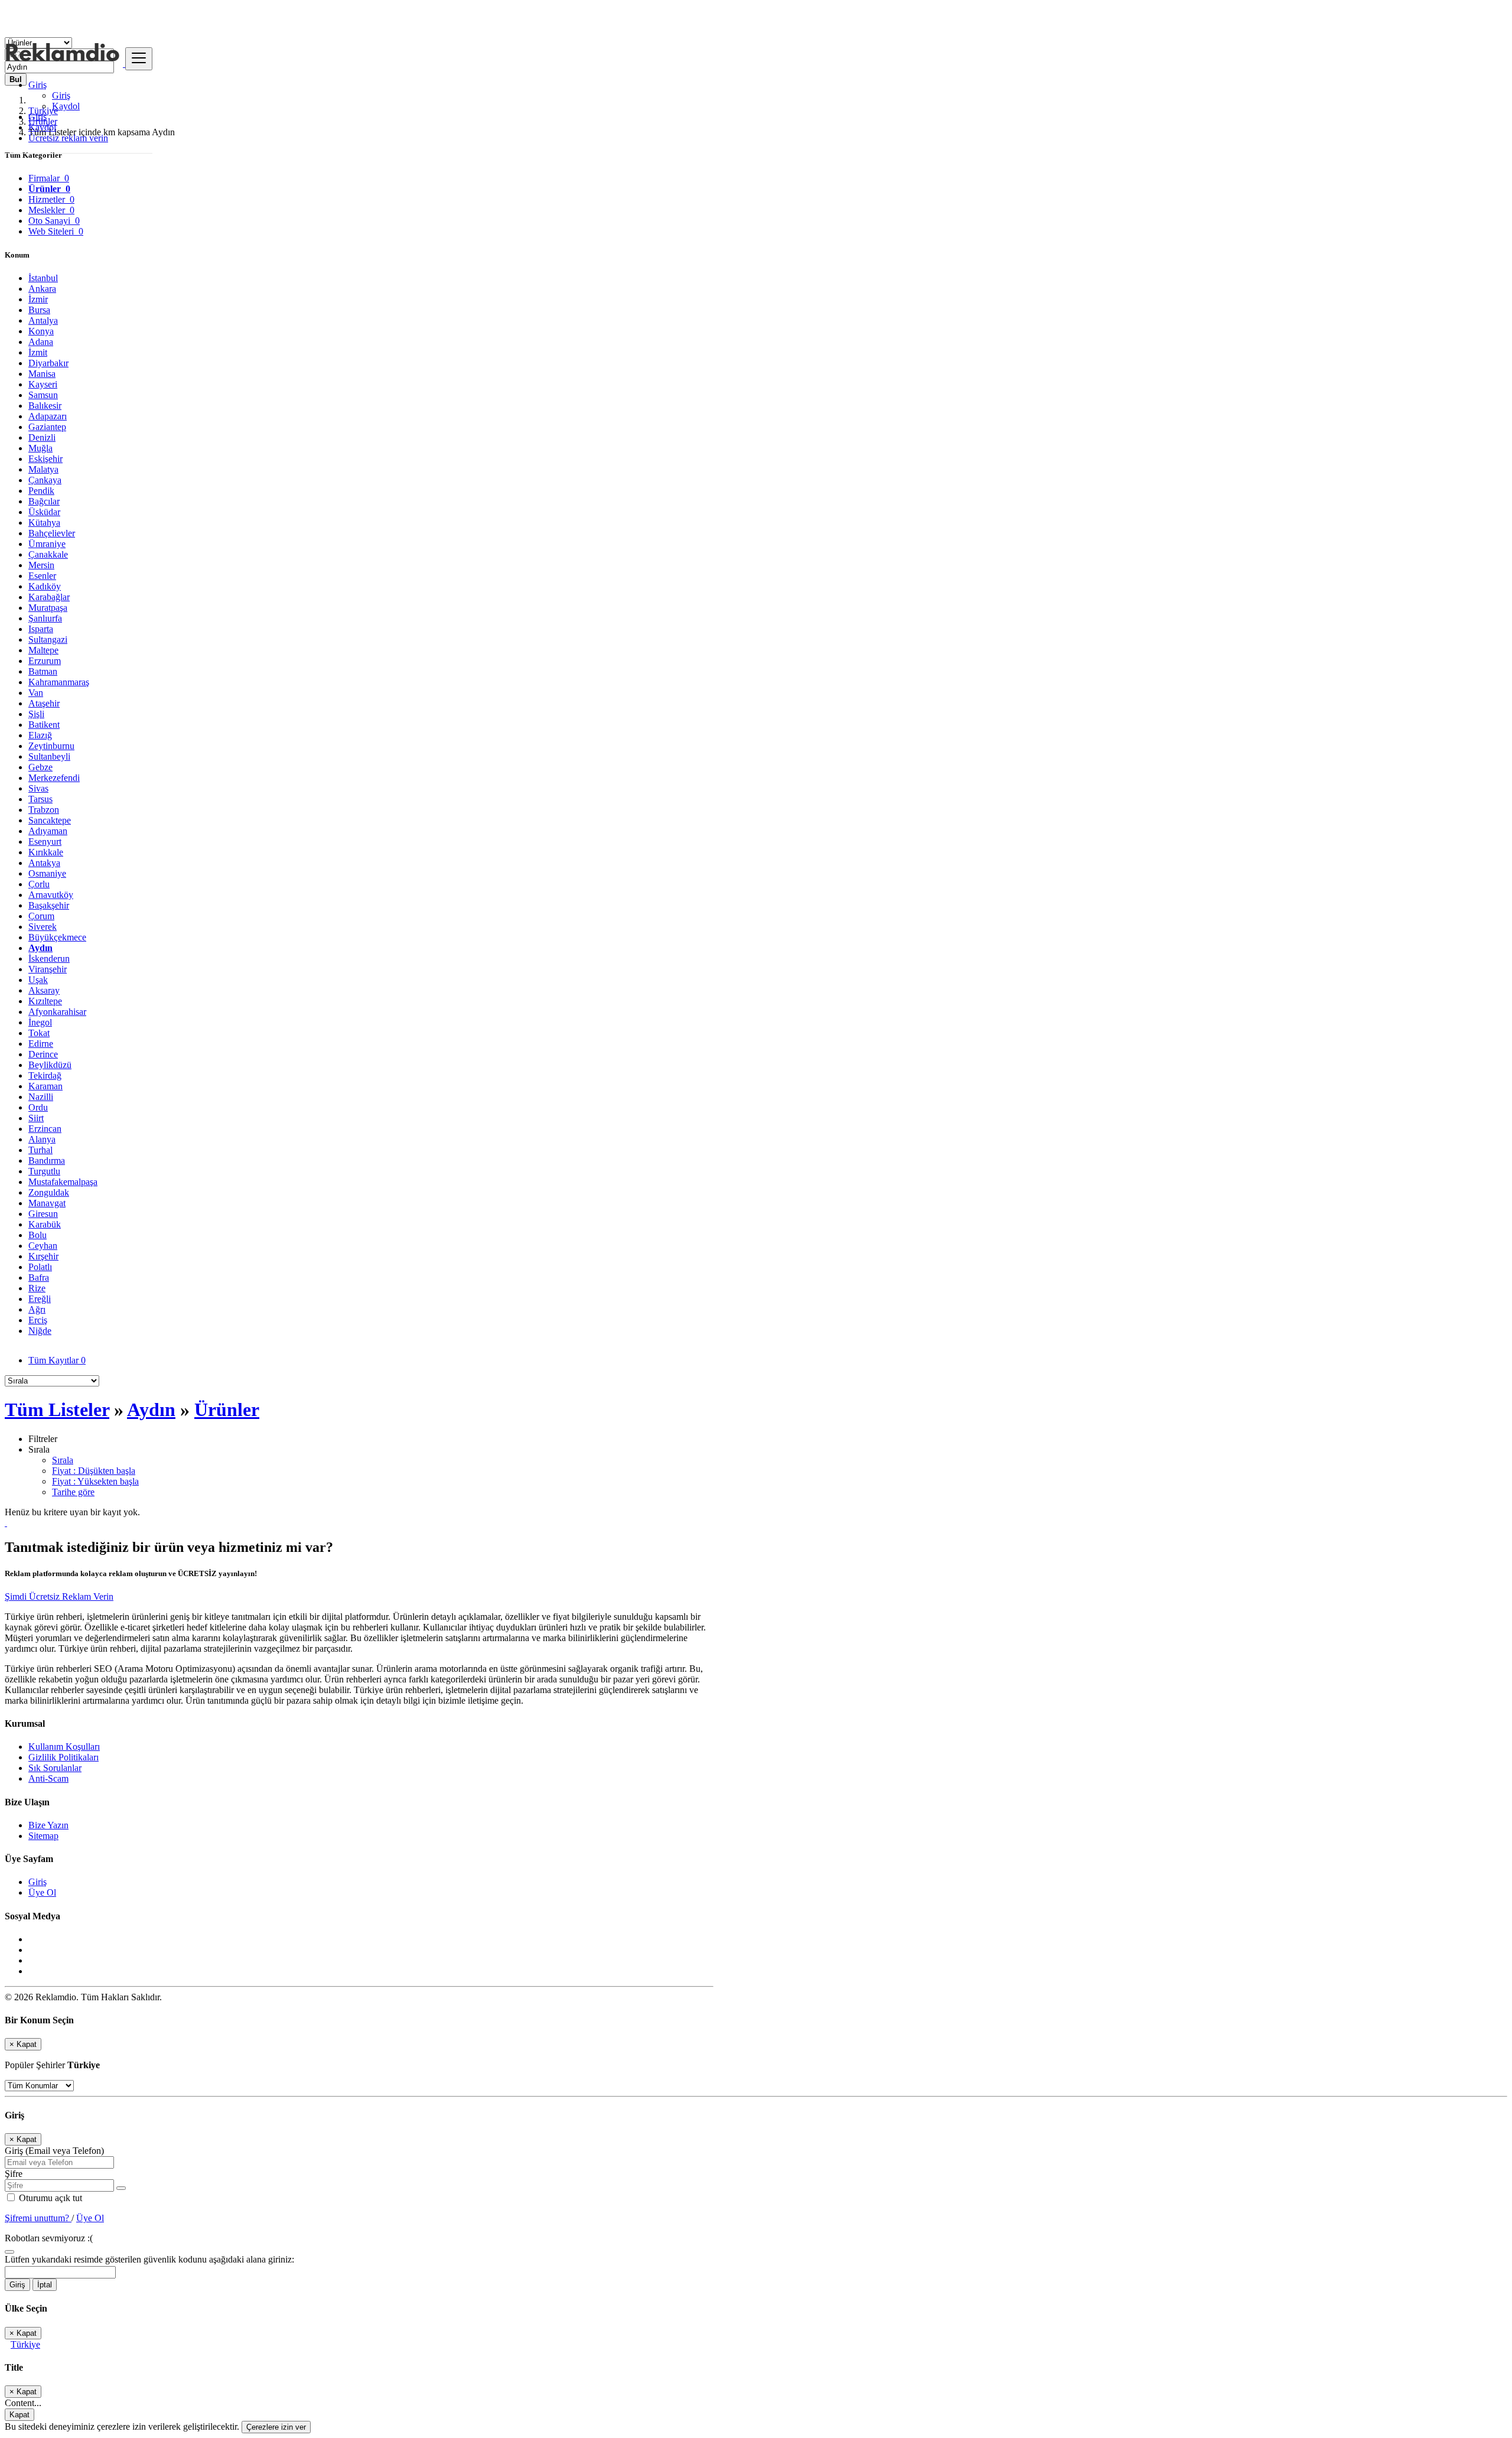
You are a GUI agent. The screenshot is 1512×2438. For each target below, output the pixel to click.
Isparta (41, 629)
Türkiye (25, 2344)
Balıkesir (45, 406)
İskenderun (49, 958)
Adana (41, 342)
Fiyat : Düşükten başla (94, 1471)
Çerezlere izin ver (276, 2427)
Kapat (19, 2415)
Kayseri (43, 384)
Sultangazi (48, 639)
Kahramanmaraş (59, 682)
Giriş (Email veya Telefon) (54, 2151)
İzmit (38, 352)
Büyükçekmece (57, 937)
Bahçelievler (52, 533)
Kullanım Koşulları (64, 1747)
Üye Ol (42, 1892)
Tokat (39, 1033)
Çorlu (39, 884)
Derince (43, 1054)
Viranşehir (48, 969)
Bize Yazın (48, 1825)
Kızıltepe (45, 1001)
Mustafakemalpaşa (63, 1182)
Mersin (41, 565)
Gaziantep (47, 427)
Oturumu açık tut (49, 2198)
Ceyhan (43, 1246)
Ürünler (227, 1410)
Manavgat (47, 1203)
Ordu (38, 1107)
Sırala (63, 1460)
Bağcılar (44, 501)
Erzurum (45, 661)
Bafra (39, 1277)
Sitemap (43, 1836)
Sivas (38, 788)
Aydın (40, 948)
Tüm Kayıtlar (57, 1360)
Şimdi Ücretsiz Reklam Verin (59, 1596)
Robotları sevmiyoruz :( (49, 2238)
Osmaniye (47, 873)
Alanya (42, 1139)
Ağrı (37, 1309)
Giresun (43, 1214)
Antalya (43, 320)
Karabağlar (49, 597)
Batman (43, 671)
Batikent (44, 725)
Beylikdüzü (50, 1065)
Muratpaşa (48, 608)
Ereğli (40, 1299)
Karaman (45, 1086)
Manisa (42, 374)
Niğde (40, 1331)
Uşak (38, 980)
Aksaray (44, 990)
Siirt (36, 1118)
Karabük (45, 1224)
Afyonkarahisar (57, 1012)
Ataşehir (44, 703)
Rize (37, 1288)
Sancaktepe (50, 820)
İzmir (38, 299)
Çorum (41, 916)
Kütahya (44, 523)
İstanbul (43, 278)
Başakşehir (49, 905)
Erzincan (45, 1129)
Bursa (39, 310)
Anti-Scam (48, 1778)
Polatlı (40, 1267)
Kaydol (66, 106)
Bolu (38, 1235)
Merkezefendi (54, 778)
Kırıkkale (46, 852)
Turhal (40, 1150)
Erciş (38, 1320)
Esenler (42, 576)
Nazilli (41, 1097)
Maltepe (43, 650)
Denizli (42, 437)
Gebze (40, 767)
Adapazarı (48, 416)
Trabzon (44, 810)
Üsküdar (44, 512)
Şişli (36, 714)
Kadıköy (45, 586)
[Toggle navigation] (139, 59)
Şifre (14, 2174)
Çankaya (45, 480)
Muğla (40, 448)
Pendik (41, 491)
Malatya (43, 469)
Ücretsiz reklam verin (68, 138)
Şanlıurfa (45, 618)
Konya (41, 331)
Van (36, 693)
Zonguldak (49, 1192)
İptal (45, 2285)
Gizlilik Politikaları (63, 1757)
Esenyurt (45, 842)
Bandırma (47, 1161)
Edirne (41, 1044)
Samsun (43, 395)
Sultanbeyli (49, 756)
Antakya (44, 863)
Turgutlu (44, 1171)
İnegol (40, 1022)
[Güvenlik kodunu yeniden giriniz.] (9, 2249)
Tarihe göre (73, 1492)
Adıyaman (48, 831)
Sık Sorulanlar (55, 1768)
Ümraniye (47, 544)
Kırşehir (43, 1256)
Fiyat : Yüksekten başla (95, 1481)
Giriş (61, 95)
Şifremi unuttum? (38, 2218)
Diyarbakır (48, 363)
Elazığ (40, 735)
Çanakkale (48, 554)
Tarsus (40, 799)
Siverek (43, 927)
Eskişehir (45, 459)
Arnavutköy (51, 895)
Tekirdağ (45, 1075)
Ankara (42, 289)
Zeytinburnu (51, 746)
